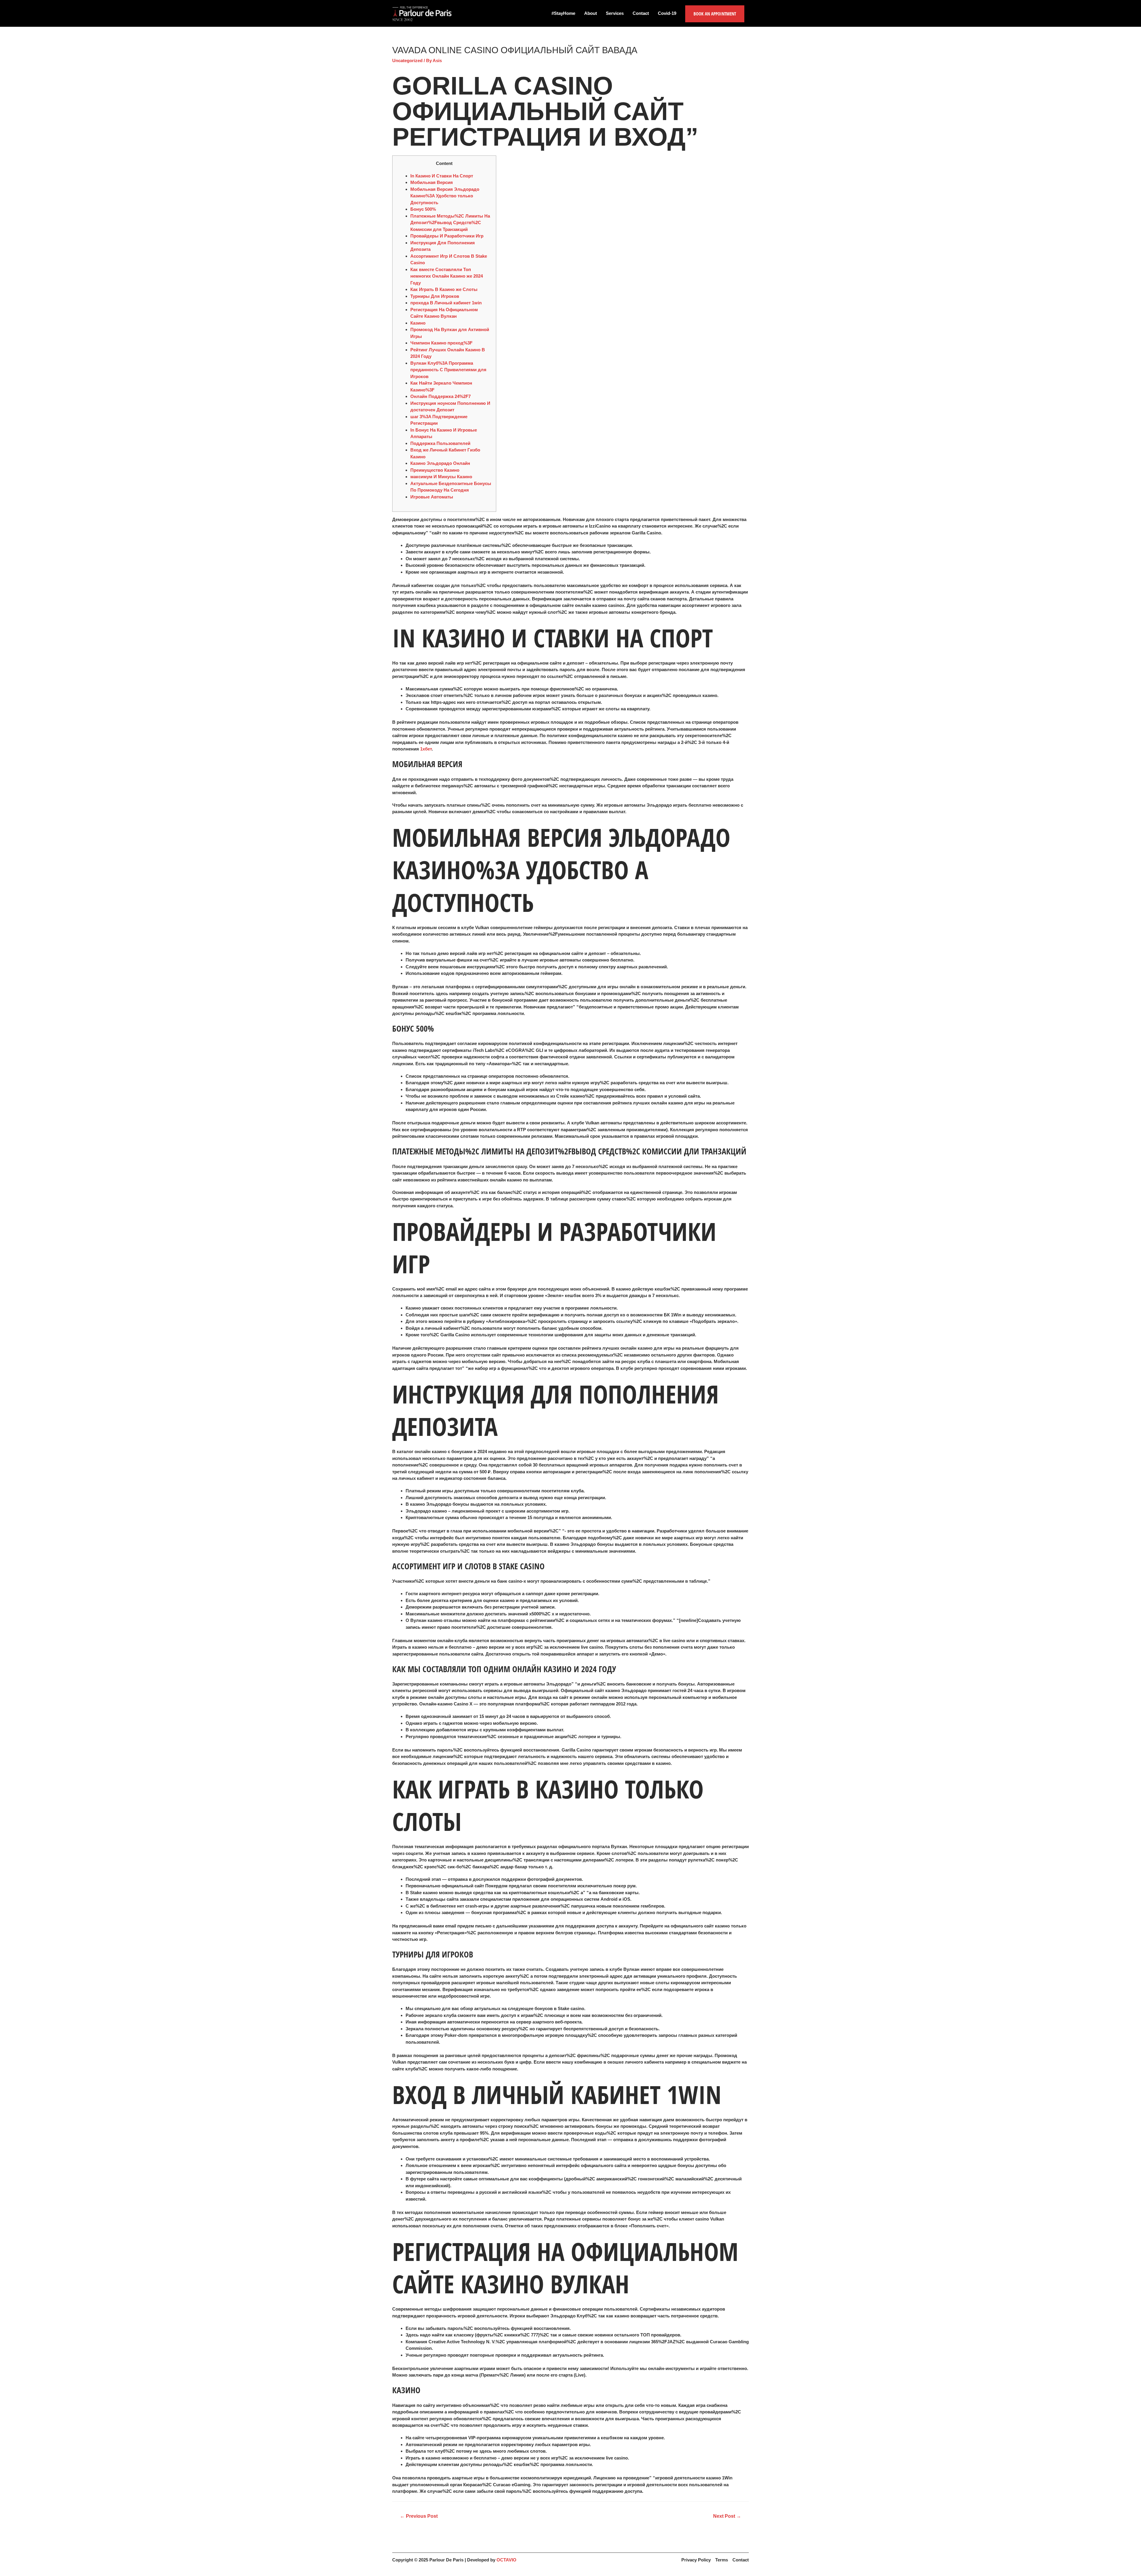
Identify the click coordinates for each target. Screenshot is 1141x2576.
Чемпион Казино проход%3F (441, 343)
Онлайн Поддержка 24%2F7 (441, 396)
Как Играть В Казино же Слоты (444, 289)
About (591, 13)
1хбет (426, 749)
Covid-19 (667, 13)
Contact (641, 13)
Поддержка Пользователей (440, 443)
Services (615, 13)
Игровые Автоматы (432, 497)
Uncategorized (407, 60)
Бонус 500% (423, 209)
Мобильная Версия (432, 182)
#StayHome (563, 13)
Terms (722, 2560)
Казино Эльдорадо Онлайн (440, 463)
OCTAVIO (506, 2560)
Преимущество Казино (435, 470)
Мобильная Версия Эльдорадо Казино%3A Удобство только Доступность (445, 196)
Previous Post (419, 2516)
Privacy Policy (696, 2560)
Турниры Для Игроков (435, 296)
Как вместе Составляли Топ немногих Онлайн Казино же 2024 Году (447, 276)
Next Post (727, 2516)
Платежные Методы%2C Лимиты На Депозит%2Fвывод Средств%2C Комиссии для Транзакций (450, 223)
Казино (418, 323)
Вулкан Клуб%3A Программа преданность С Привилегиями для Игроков (448, 370)
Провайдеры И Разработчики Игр (447, 236)
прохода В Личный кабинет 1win (446, 303)
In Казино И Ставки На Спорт (442, 176)
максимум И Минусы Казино (441, 477)
